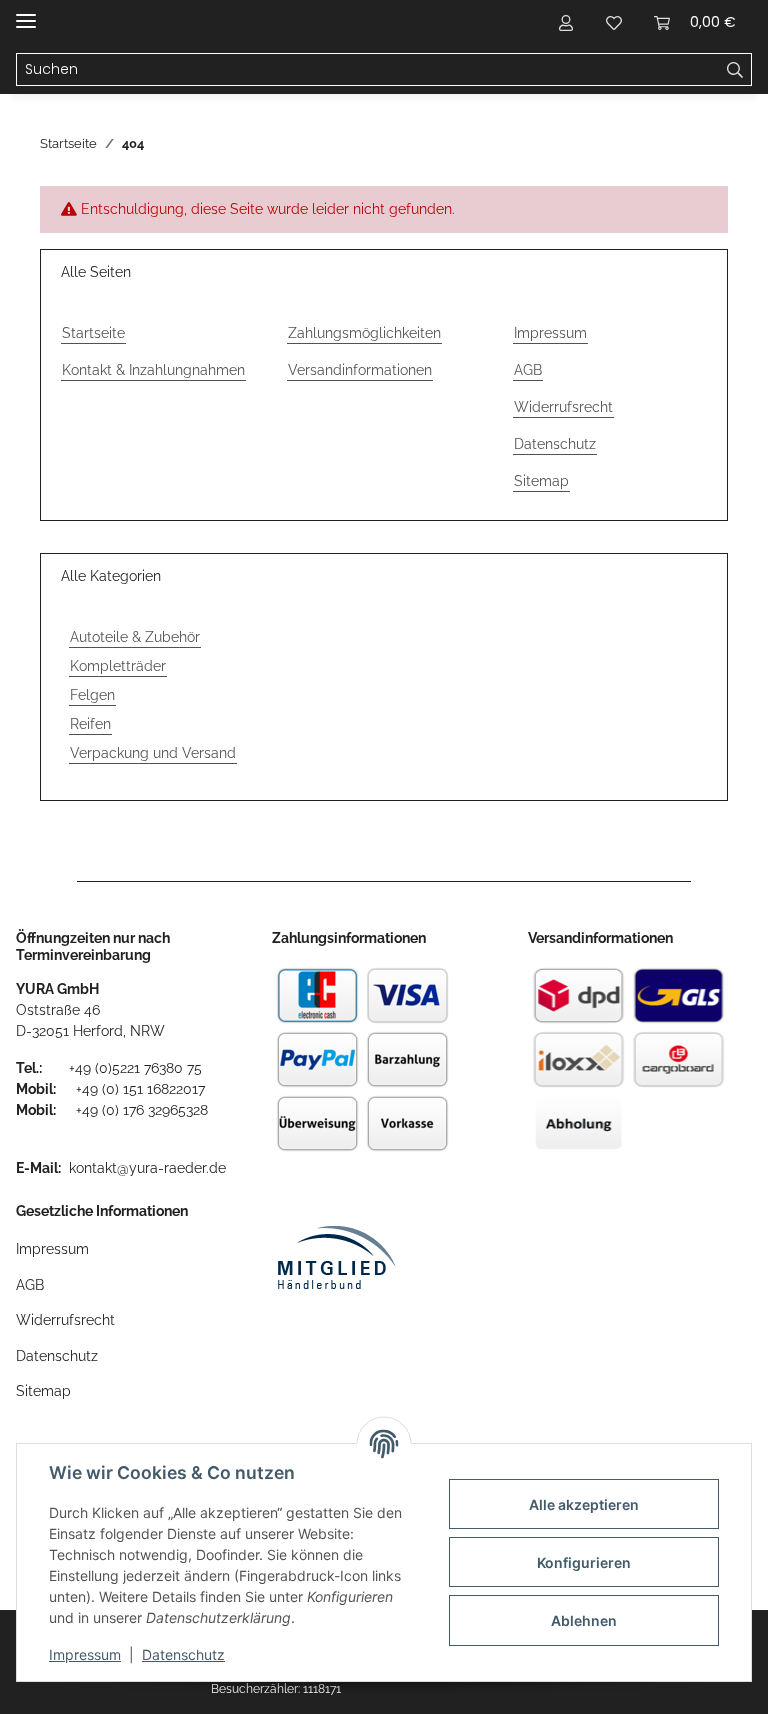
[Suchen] (735, 70)
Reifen (90, 724)
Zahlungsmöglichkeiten (364, 333)
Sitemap (541, 481)
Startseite (93, 333)
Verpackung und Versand (153, 753)
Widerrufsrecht (563, 407)
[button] (566, 22)
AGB (528, 370)
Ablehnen (584, 1620)
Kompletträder (118, 666)
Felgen (92, 695)
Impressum (85, 1654)
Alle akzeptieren (584, 1504)
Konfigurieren (584, 1562)
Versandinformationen (360, 370)
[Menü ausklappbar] (26, 12)
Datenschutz (183, 1654)
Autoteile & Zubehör (135, 637)
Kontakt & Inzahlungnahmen (153, 370)
